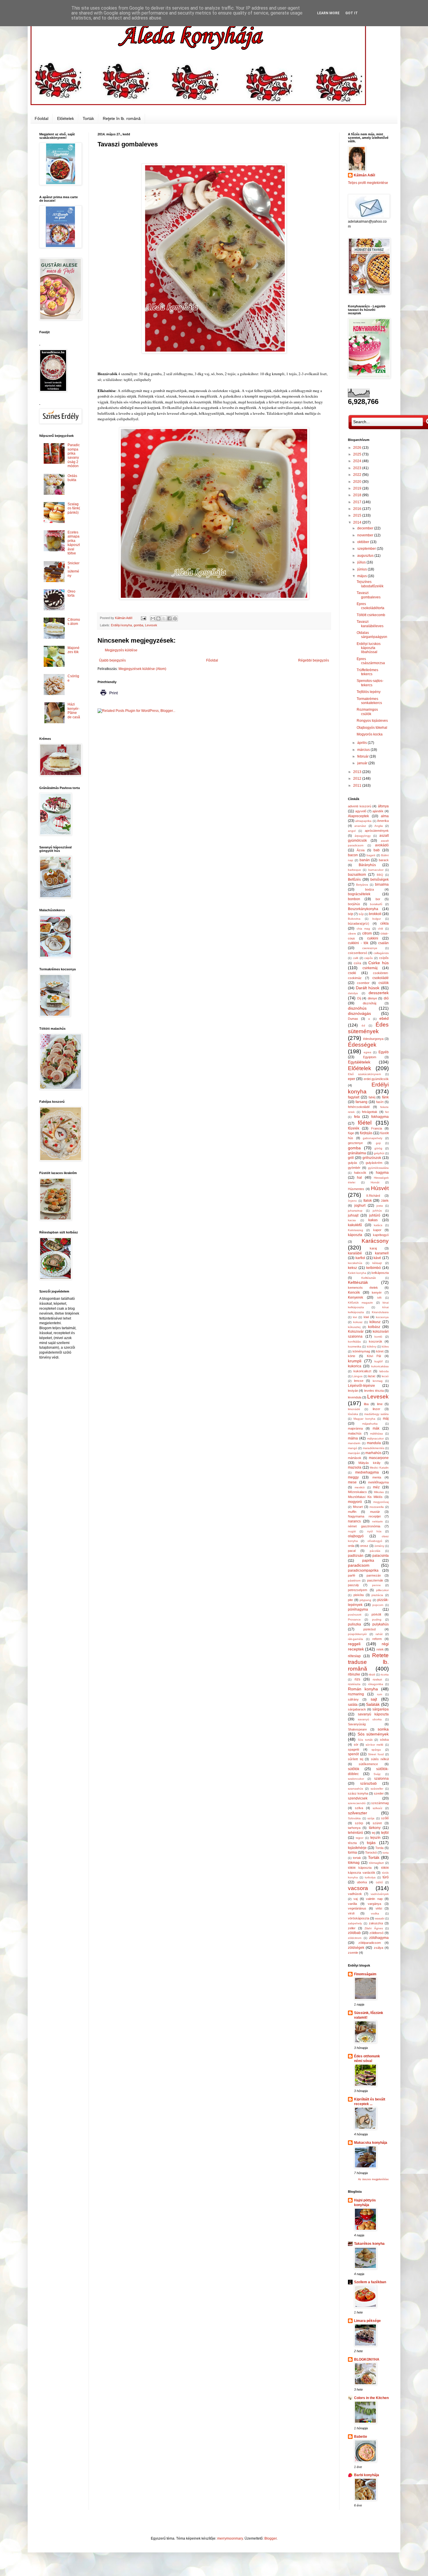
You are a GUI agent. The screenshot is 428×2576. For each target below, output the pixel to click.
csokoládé (381, 978)
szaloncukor (356, 1779)
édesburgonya (373, 1039)
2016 (358, 509)
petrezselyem (358, 1590)
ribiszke (354, 1674)
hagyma (382, 1173)
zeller (352, 1928)
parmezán (374, 1575)
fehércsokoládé (359, 1107)
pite (350, 1600)
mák (376, 1428)
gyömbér (354, 1168)
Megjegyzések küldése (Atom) (142, 669)
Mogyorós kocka (370, 734)
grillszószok (372, 1158)
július (362, 562)
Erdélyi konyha (121, 625)
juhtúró (375, 1215)
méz (376, 1487)
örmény (379, 1546)
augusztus (366, 556)
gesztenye (355, 1143)
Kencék (354, 1293)
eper (352, 1079)
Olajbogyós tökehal (372, 728)
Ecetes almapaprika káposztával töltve (74, 543)
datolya (353, 993)
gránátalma (357, 1153)
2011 (358, 786)
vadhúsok (355, 1894)
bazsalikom (357, 875)
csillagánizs (381, 953)
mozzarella (377, 1507)
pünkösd (369, 1629)
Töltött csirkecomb (371, 615)
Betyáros (362, 885)
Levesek (151, 625)
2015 (358, 515)
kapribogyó (381, 1235)
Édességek (362, 1045)
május (362, 576)
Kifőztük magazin (360, 1303)
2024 (358, 461)
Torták (88, 118)
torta (386, 1853)
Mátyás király (369, 1463)
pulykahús (381, 1624)
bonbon (354, 899)
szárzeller (377, 1789)
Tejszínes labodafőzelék (370, 584)
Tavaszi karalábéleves (370, 624)
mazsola (355, 1467)
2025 (358, 454)
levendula (355, 1397)
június (362, 569)
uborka (362, 1882)
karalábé (355, 1253)
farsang (361, 1102)
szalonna (381, 1779)
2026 (358, 448)
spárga (376, 1750)
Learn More (328, 13)
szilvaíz (377, 1808)
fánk (385, 1097)
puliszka (354, 1624)
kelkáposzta (380, 1273)
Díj (359, 998)
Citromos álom (74, 622)
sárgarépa (381, 1709)
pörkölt (376, 1614)
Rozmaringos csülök (367, 712)
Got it (352, 13)
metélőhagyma (378, 1482)
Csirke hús (379, 963)
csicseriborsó (358, 953)
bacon (353, 855)
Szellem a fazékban (370, 2282)
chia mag (364, 929)
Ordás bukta (72, 478)
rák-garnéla (356, 1639)
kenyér (377, 1293)
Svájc (377, 1774)
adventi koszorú (360, 806)
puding (377, 1619)
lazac (372, 1376)
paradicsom (359, 1565)
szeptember (367, 549)
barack (384, 860)
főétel (365, 1123)
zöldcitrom (355, 1938)
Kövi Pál (374, 1356)
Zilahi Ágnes (374, 1928)
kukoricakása (380, 1366)
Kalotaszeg (356, 1230)
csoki (352, 973)
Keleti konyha (357, 1273)
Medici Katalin (379, 1468)
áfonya (383, 806)
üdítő (379, 1882)
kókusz (375, 1322)
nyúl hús (374, 1531)
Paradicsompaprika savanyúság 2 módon (74, 455)
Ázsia (361, 850)
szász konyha (358, 1793)
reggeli (354, 1644)
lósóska (353, 1414)
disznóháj (369, 1003)
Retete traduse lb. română (368, 1662)
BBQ (380, 875)
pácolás (375, 1551)
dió (386, 998)
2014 (358, 522)
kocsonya (382, 1317)
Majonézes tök (74, 650)
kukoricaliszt (362, 1371)
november (366, 535)
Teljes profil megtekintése (368, 183)
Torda (379, 1848)
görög (378, 1148)
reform (377, 1639)
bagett (371, 855)
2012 (358, 779)
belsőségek (380, 880)
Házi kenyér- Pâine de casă (74, 711)
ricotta (385, 1675)
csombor (363, 983)
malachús (355, 1433)
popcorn (378, 1605)
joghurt (360, 1205)
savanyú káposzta (373, 1714)
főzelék (354, 1128)
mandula (374, 1443)
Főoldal (41, 118)
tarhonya (354, 1828)
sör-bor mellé (375, 1745)
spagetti (353, 1749)
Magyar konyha (364, 1419)
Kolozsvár (356, 1332)
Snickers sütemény (74, 569)
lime (380, 1404)
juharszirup (355, 1211)
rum (380, 1694)
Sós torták (365, 1740)
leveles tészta (374, 1391)
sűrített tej (356, 1759)
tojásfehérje (357, 1848)
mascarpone (379, 1458)
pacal (352, 1551)
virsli (351, 1913)
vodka (375, 1913)
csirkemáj (370, 968)
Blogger (270, 2538)
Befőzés (354, 880)
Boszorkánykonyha (363, 909)
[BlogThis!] (158, 618)
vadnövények (380, 1894)
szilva (359, 1808)
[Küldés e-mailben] (153, 618)
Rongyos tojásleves (372, 721)
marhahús (373, 1453)
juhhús (377, 1211)
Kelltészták (369, 1278)
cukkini (373, 938)
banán (365, 860)
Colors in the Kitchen (371, 2398)
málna (353, 1438)
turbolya (370, 1877)
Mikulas (379, 1492)
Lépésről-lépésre (361, 1386)
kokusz (358, 1322)
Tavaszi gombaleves (369, 595)
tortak (357, 1858)
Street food (376, 1754)
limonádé (354, 1409)
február (363, 756)
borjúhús (354, 904)
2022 (358, 475)
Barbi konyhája (367, 2475)
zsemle (353, 1953)
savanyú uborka (370, 1719)
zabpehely (355, 1923)
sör (356, 1744)
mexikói (360, 1487)
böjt (350, 914)
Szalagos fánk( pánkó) (74, 508)
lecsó (385, 1376)
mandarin (354, 1443)
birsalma (382, 884)
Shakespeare (357, 1729)
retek (380, 1649)
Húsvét (380, 1188)
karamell (382, 1253)
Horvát (375, 1182)
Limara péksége (367, 2321)
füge (351, 1133)
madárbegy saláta (376, 1414)
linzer (376, 1409)
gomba (138, 625)
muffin (352, 1512)
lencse (359, 1381)
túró (386, 1877)
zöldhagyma (379, 1938)
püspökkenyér (357, 1634)
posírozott (355, 1615)
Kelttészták (358, 1282)
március (364, 750)
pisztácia (377, 1595)
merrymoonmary (230, 2538)
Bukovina (354, 919)
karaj (373, 1248)
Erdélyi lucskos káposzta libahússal (369, 648)
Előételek (66, 118)
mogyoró (355, 1502)
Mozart (358, 1507)
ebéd (384, 1018)
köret (380, 1351)
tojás (371, 1843)
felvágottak (370, 1112)
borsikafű (376, 904)
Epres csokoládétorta (370, 606)
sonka (383, 1729)
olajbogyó (356, 1536)
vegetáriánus (357, 1908)
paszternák (375, 1580)
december (366, 528)
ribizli (372, 1675)
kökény (372, 1346)
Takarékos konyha (369, 2244)
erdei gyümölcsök (376, 1079)
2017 (358, 502)
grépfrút (379, 1153)
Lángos (357, 1376)
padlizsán (356, 1556)
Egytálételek (359, 1062)
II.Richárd (373, 1196)
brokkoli (375, 914)
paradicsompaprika (363, 1570)
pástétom (354, 1580)
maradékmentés (374, 1448)
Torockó (371, 1852)
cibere (352, 934)
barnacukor (376, 870)
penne (376, 1585)
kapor (377, 1230)
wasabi (380, 1918)
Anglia (379, 826)
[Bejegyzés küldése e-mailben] (143, 618)
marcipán (354, 1453)
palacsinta (381, 1556)
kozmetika (355, 1346)
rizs (357, 1679)
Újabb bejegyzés (112, 660)
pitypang (365, 1600)
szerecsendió (357, 1803)
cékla (384, 923)
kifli (379, 1298)
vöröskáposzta (359, 1918)
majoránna (355, 1428)
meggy (353, 1477)
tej (373, 1833)
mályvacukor (375, 1438)
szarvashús (356, 1789)
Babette (361, 2437)
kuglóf (379, 1361)
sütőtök (354, 1769)
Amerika (383, 821)
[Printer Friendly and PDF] (109, 697)
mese (352, 1482)
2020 (358, 482)
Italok (368, 1201)
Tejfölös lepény (369, 692)
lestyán (353, 1391)
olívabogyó (375, 1541)
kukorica (355, 1366)
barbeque (354, 870)
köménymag (361, 1351)
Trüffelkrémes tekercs (367, 672)
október (364, 542)
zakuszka (376, 1923)
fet (387, 1112)
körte (352, 1356)
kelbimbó (374, 1268)
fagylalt (354, 1097)
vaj (356, 1899)
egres (367, 1052)
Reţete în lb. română (122, 118)
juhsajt (353, 1215)
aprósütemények (377, 831)
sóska (384, 1740)
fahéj (372, 1097)
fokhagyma (380, 1117)
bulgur (377, 919)
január (363, 763)
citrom (367, 933)
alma (385, 816)
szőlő (385, 1818)
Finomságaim (365, 1974)
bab (377, 850)
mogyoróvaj (381, 1502)
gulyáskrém (374, 1163)
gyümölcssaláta (378, 1168)
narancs (354, 1521)
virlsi (379, 1908)
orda (351, 1546)
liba (366, 1404)
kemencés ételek (363, 1288)
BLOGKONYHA (367, 2359)
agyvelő (361, 811)
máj (386, 1419)
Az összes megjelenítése (373, 2179)
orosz (364, 1546)
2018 (358, 495)
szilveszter (358, 1813)
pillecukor (382, 1590)
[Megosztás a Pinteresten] (175, 618)
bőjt (361, 914)
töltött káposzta (360, 1868)
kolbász (374, 1327)
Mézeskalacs (357, 1492)
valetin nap (374, 1899)
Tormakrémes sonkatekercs (369, 701)
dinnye (372, 998)
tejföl (385, 1833)
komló (378, 1337)
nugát (352, 1531)
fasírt (380, 1102)
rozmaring (356, 1694)
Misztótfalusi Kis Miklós (365, 1497)
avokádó (382, 845)
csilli (356, 958)
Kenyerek (356, 1297)
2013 (358, 772)
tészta (352, 1843)
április (362, 743)
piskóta (359, 1595)
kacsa (352, 1220)
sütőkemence (368, 1764)
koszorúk (376, 1341)
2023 (358, 468)
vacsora (358, 1888)
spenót (353, 1754)
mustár (375, 1512)
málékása (376, 1434)
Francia (377, 1128)
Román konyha (363, 1689)
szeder (379, 1793)
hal (359, 1178)
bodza (369, 889)
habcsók (360, 1173)
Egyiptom (370, 1057)
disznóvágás (359, 1013)
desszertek (379, 993)
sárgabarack (357, 1709)
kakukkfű (355, 1225)
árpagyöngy (363, 836)
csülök (384, 983)
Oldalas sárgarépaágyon (372, 635)
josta (380, 1206)
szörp (359, 1823)
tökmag (354, 1863)
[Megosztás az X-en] (164, 618)
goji (378, 1143)
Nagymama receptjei (364, 1516)
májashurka (370, 1424)
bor (378, 899)
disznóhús (357, 1008)
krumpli (355, 1361)
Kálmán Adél (364, 175)
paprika (368, 1561)
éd (363, 1025)
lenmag (378, 1381)
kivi (355, 1317)
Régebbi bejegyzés (314, 660)
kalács (378, 1225)
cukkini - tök (358, 943)
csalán (383, 943)
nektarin (377, 1521)
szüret (377, 1823)
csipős (368, 958)
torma (352, 1852)
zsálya (379, 1948)
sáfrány (353, 1699)
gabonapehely (373, 1138)
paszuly (353, 1585)
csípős (384, 958)
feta (357, 1117)
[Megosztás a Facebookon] (169, 618)
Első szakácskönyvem (364, 1074)
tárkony (375, 1828)
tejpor (360, 1838)
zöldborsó (376, 1933)
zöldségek (356, 1948)
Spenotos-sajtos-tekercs (370, 683)
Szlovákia (354, 1818)
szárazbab (368, 1783)
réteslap (354, 1656)
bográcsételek (359, 894)
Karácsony (375, 1241)
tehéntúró (356, 1833)
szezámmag (380, 1803)
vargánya (374, 1904)
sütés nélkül (380, 1759)
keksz (352, 1268)
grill (351, 1158)
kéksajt (377, 1263)
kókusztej (354, 1327)
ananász (360, 826)
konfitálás (354, 1342)
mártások (355, 1458)
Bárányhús (367, 865)
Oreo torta (71, 593)
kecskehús (355, 1263)
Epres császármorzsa (371, 661)
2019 (358, 488)
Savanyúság (357, 1724)
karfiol (360, 1258)
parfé (352, 1575)
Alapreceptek (358, 816)
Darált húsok (368, 988)
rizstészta (354, 1684)
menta (377, 1477)
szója (371, 1818)
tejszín (375, 1838)
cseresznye (370, 948)
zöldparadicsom (370, 1943)
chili (380, 929)
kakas (373, 1220)
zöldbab (354, 1933)
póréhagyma (358, 1609)
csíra (357, 963)
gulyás (353, 1163)
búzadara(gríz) (359, 923)
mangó (353, 1448)
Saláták (373, 1704)
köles (385, 1346)
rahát (379, 1634)
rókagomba (376, 1684)
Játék (385, 1201)
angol (352, 831)
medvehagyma (367, 1472)
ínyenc (352, 1201)
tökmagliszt (376, 1863)
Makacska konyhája (371, 2143)
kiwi (366, 1317)
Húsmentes (356, 1189)
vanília (352, 1904)
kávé (377, 1258)
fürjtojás (366, 1133)
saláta (353, 1705)
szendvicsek (358, 1798)
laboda (384, 1371)
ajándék (378, 811)
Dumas (353, 1019)
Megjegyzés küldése (121, 650)
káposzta (355, 1235)
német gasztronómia (364, 1526)
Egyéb (384, 1052)
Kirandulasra (380, 1312)
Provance (354, 1619)
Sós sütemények (373, 1734)
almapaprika (363, 821)
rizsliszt (377, 1679)
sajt (374, 1699)
